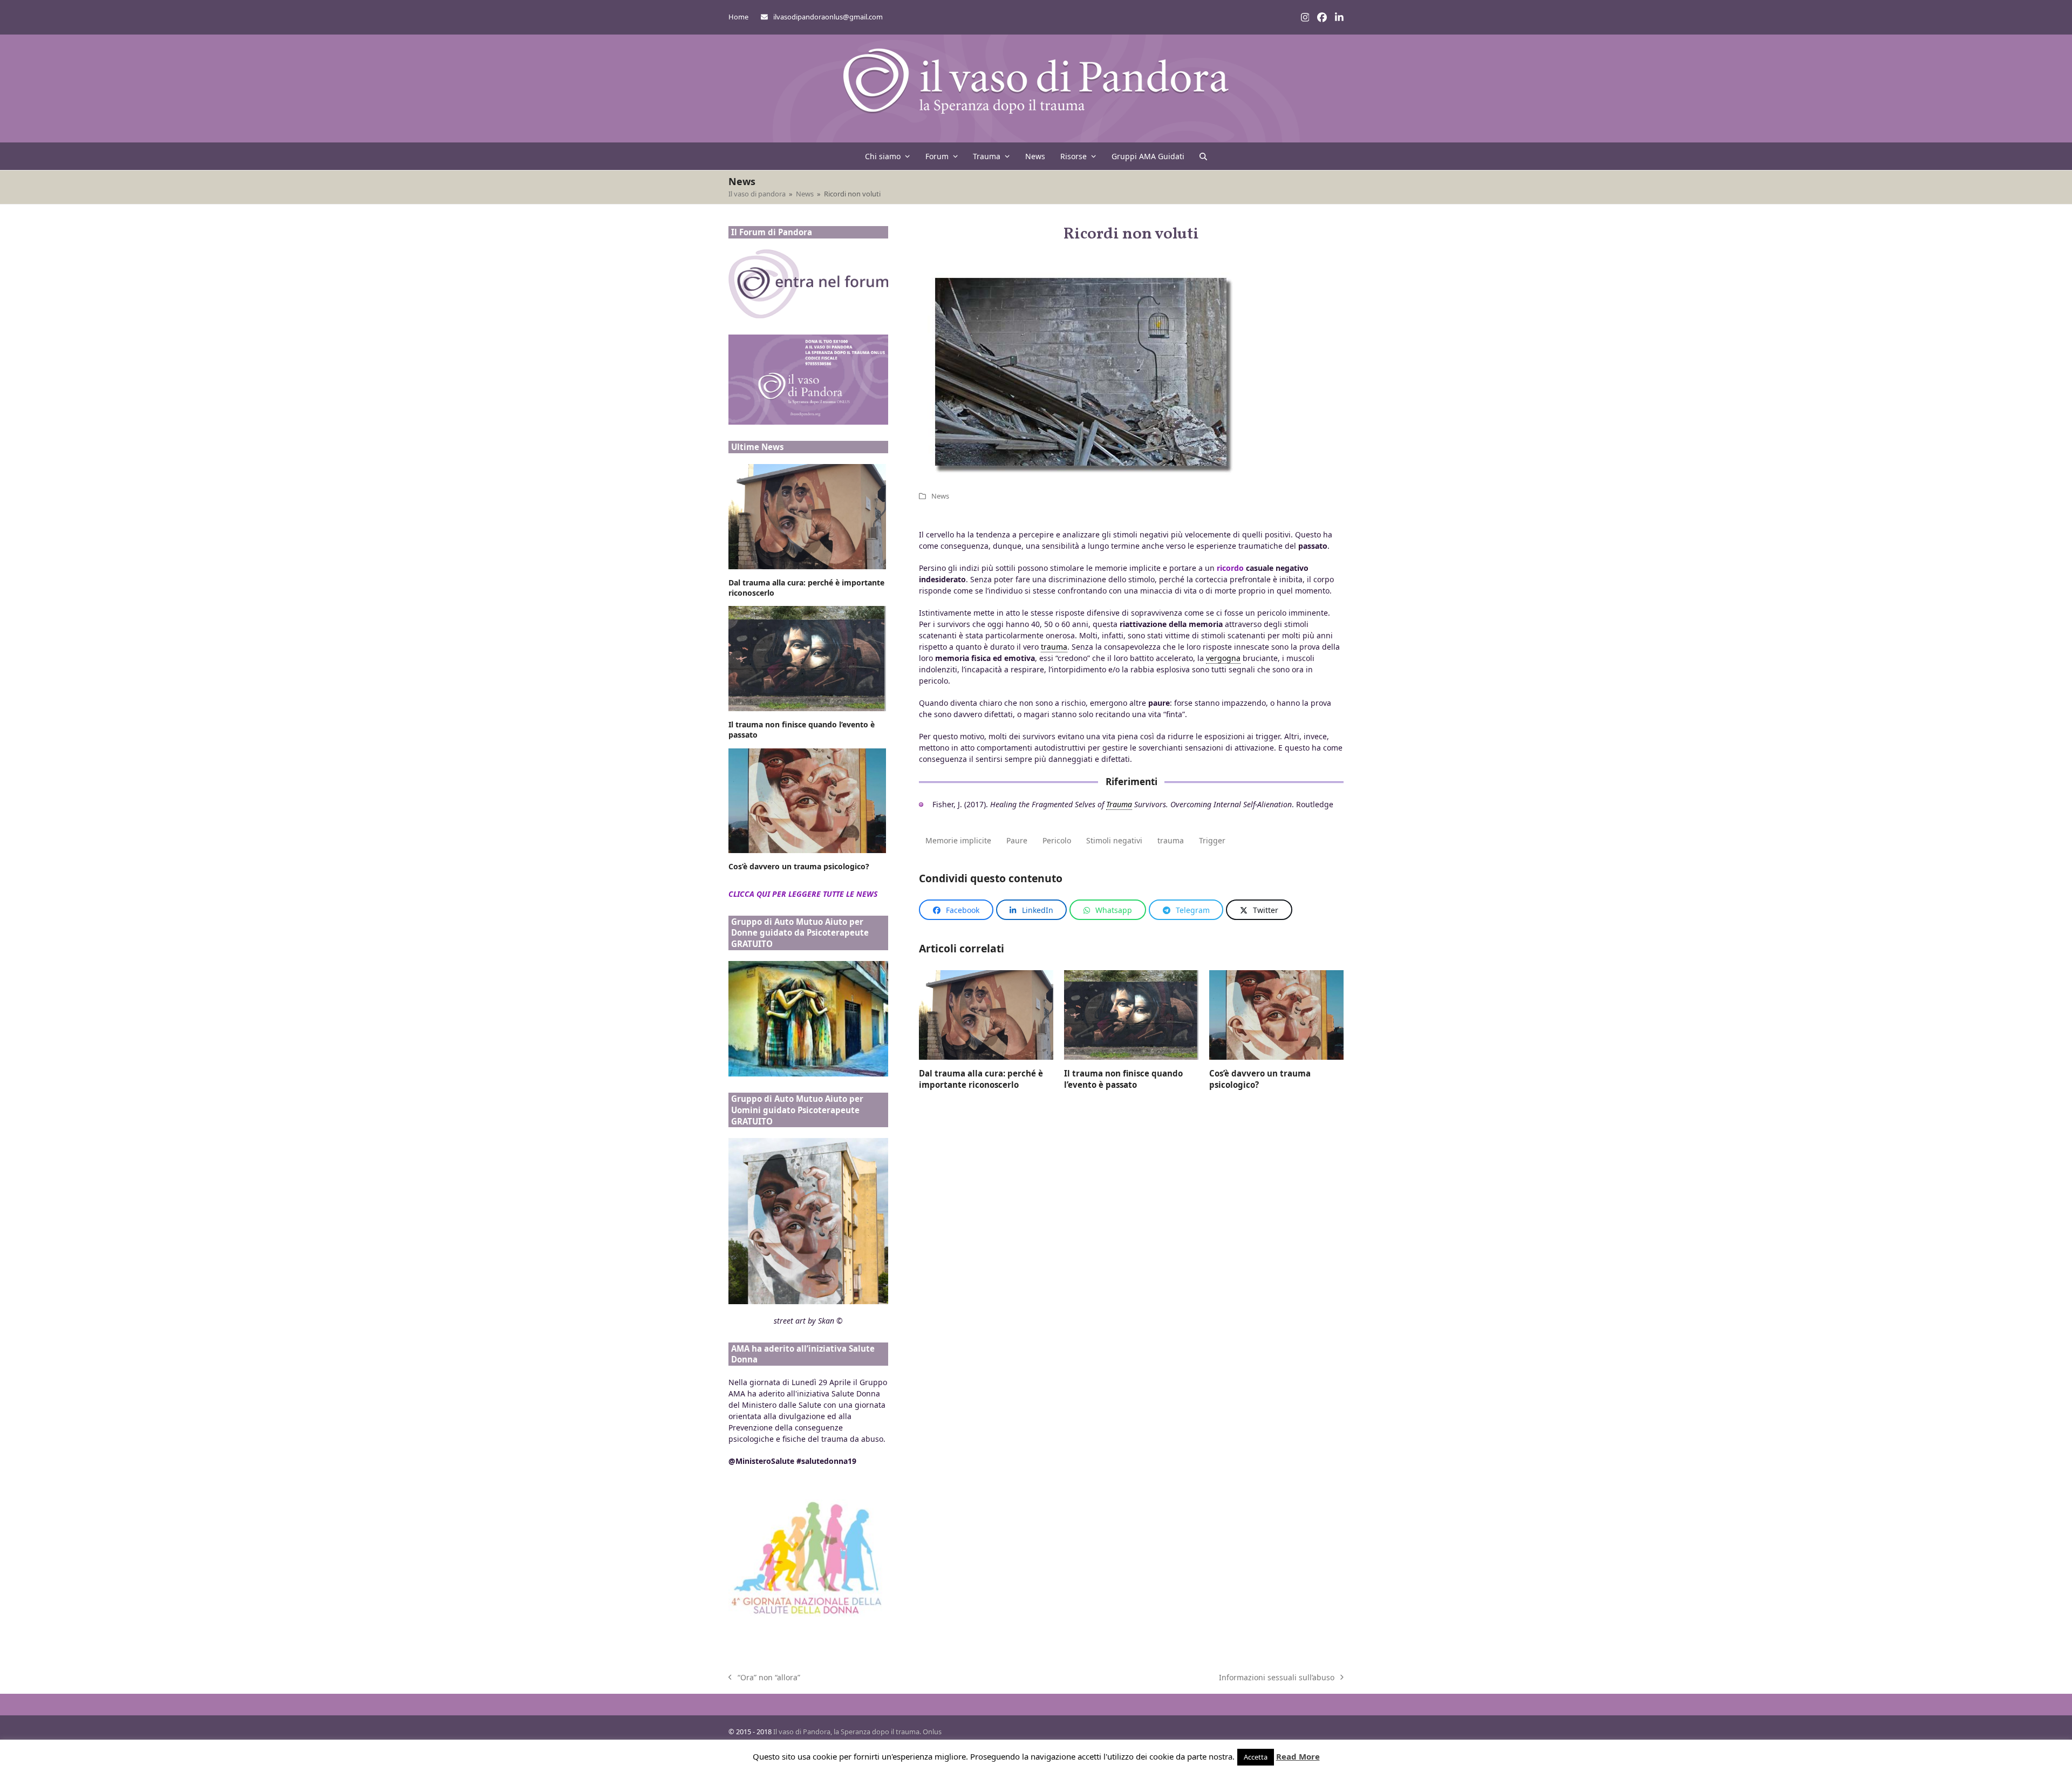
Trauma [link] (1119, 804)
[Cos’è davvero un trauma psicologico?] (1276, 1014)
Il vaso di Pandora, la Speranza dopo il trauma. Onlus (857, 1732)
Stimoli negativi (1114, 840)
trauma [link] (1054, 647)
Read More (1298, 1756)
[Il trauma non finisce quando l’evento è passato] (1131, 1014)
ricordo (1230, 568)
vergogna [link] (1223, 658)
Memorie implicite (958, 840)
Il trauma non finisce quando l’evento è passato (1123, 1079)
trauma (1171, 840)
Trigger (1212, 840)
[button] (1203, 156)
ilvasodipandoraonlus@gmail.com (828, 17)
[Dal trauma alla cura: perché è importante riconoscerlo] (986, 1014)
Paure (1017, 840)
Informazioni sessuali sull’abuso (1277, 1678)
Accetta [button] (1256, 1757)
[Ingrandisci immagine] (1081, 371)
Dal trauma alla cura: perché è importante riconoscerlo (981, 1079)
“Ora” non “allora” (764, 1678)
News (940, 496)
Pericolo (1057, 840)
